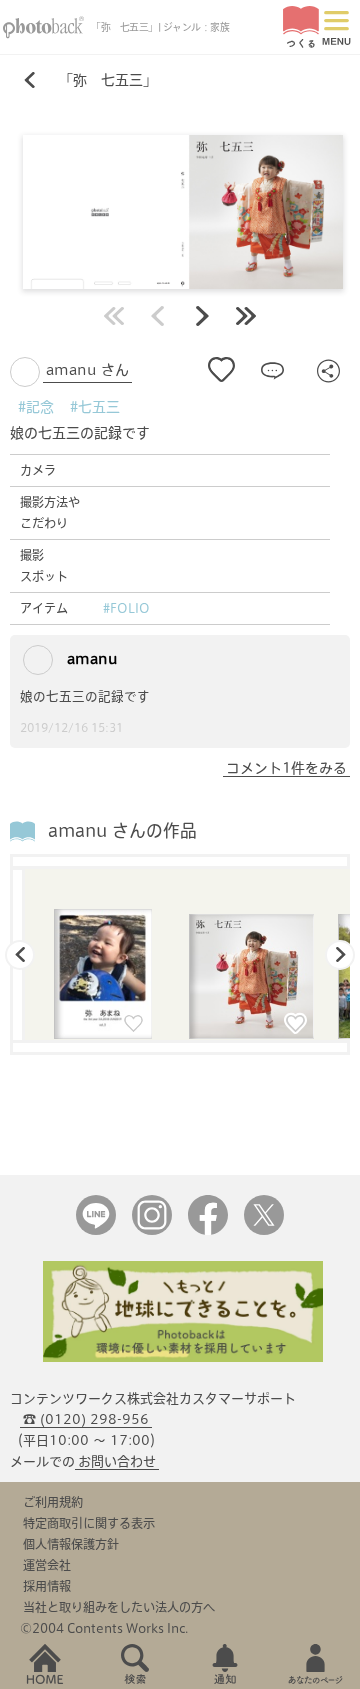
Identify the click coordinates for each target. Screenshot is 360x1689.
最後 (246, 316)
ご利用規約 (53, 1502)
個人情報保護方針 (71, 1544)
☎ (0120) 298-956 (86, 1419)
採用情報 (47, 1586)
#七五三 (95, 407)
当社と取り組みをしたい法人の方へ (119, 1607)
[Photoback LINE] (96, 1230)
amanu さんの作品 (122, 830)
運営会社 (47, 1565)
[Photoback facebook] (208, 1230)
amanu (90, 659)
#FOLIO (126, 608)
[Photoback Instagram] (152, 1230)
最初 (114, 316)
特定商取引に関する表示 (89, 1523)
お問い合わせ (117, 1461)
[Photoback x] (264, 1230)
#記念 (36, 407)
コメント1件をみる (286, 768)
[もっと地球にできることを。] (183, 1357)
